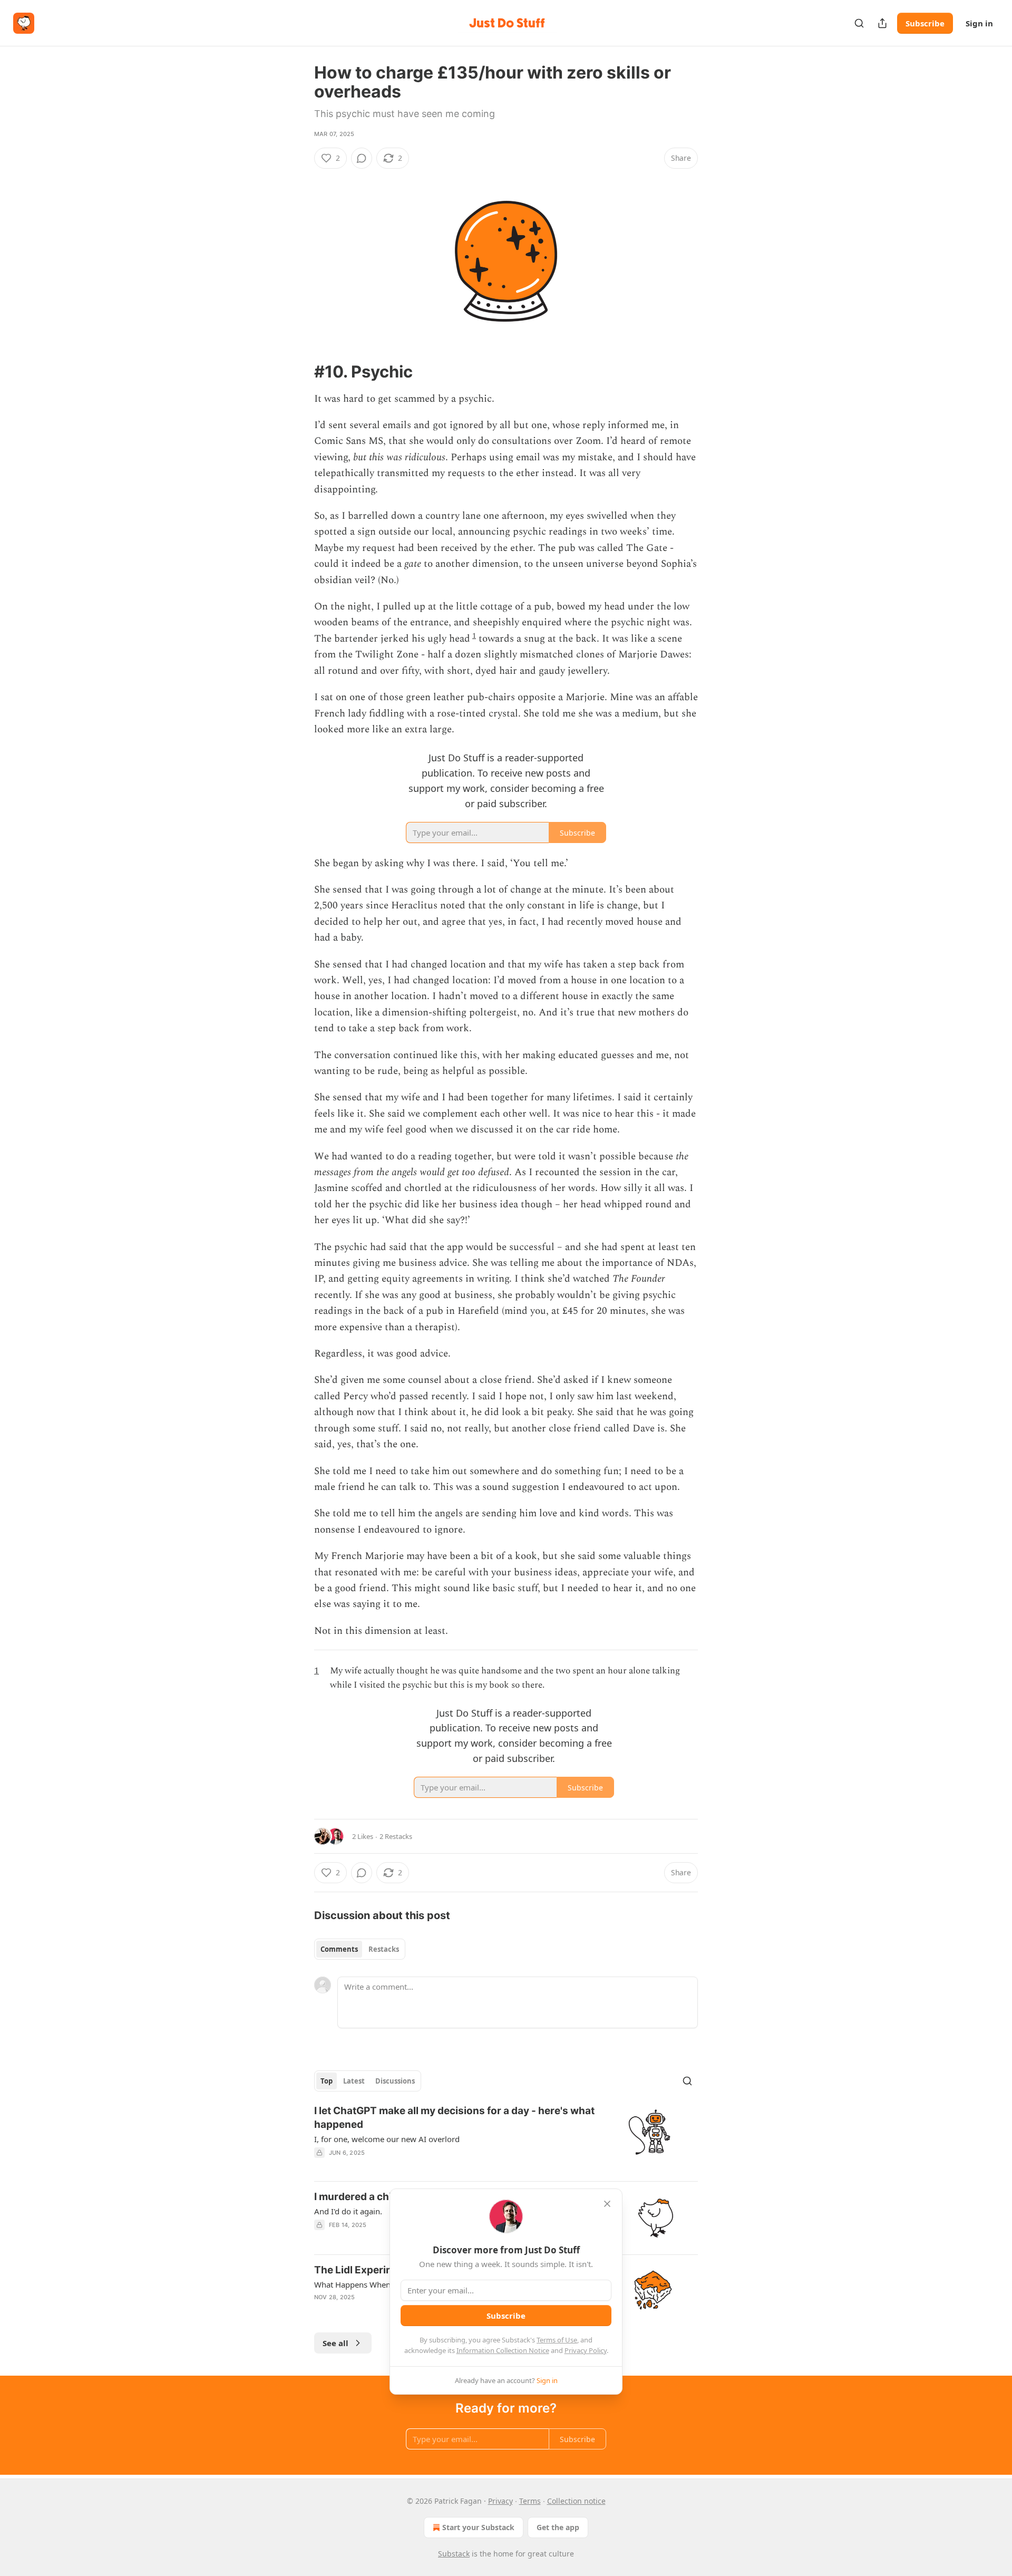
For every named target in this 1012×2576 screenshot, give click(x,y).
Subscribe (925, 23)
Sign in (979, 23)
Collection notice (576, 2501)
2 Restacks (396, 1836)
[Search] (859, 23)
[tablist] (360, 1949)
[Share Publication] (882, 23)
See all (335, 2343)
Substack (454, 2554)
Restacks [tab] (384, 1949)
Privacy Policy (586, 2350)
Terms (530, 2501)
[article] (506, 2138)
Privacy (500, 2501)
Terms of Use (557, 2340)
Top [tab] (327, 2081)
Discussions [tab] (395, 2081)
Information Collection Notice (503, 2350)
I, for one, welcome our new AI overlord (387, 2139)
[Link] (299, 371)
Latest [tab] (354, 2081)
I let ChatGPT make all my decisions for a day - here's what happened (454, 2118)
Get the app (558, 2527)
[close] (607, 2204)
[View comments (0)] (362, 158)
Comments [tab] (339, 1949)
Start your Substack (478, 2527)
